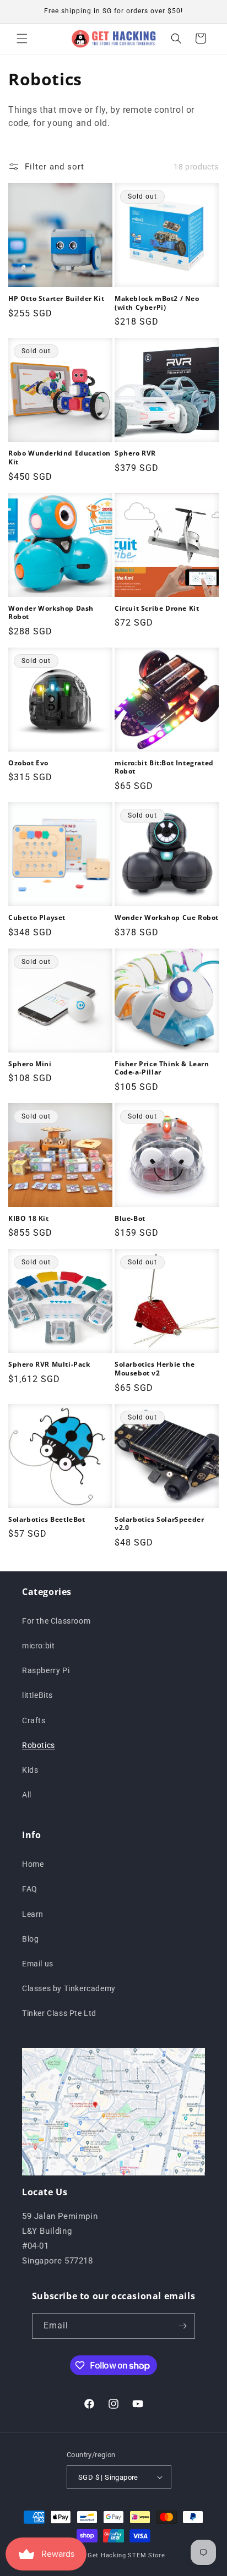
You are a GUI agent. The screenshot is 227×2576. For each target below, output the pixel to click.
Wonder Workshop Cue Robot (167, 918)
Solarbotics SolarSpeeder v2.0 (159, 1524)
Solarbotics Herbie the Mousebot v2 (155, 1369)
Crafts (34, 1720)
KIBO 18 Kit (29, 1219)
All (27, 1795)
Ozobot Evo (28, 763)
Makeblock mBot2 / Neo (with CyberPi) (157, 303)
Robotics (39, 1745)
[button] (22, 39)
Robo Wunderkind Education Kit (60, 457)
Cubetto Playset (37, 918)
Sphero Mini (30, 1064)
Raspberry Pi (46, 1670)
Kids (30, 1770)
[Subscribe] (182, 2326)
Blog (30, 1939)
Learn (33, 1914)
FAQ (30, 1889)
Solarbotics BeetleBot (47, 1520)
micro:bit (38, 1646)
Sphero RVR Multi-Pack (49, 1364)
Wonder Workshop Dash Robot (51, 613)
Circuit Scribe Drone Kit (157, 609)
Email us (38, 1964)
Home (33, 1864)
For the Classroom (56, 1621)
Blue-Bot (130, 1219)
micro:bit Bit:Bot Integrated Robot (164, 767)
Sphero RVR (135, 453)
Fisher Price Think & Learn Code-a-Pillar (162, 1068)
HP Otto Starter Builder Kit (56, 299)
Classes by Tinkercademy (69, 1988)
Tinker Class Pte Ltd (59, 2013)
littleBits (37, 1695)
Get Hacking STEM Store (126, 2555)
